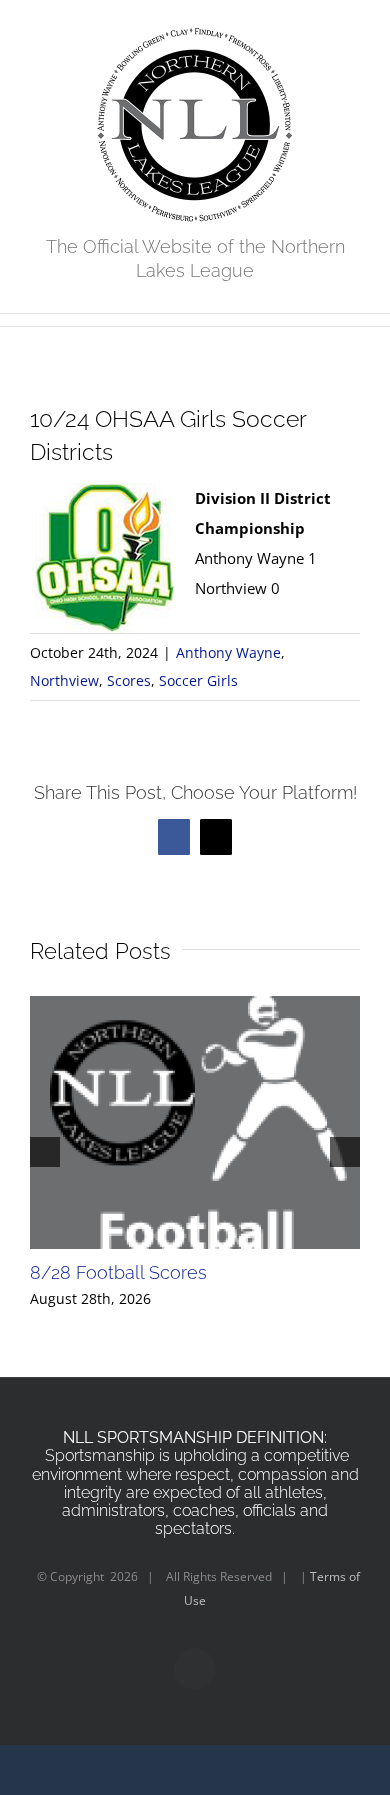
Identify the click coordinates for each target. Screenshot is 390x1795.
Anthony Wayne (228, 652)
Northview (64, 680)
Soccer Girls (198, 680)
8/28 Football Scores (118, 1272)
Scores (129, 680)
